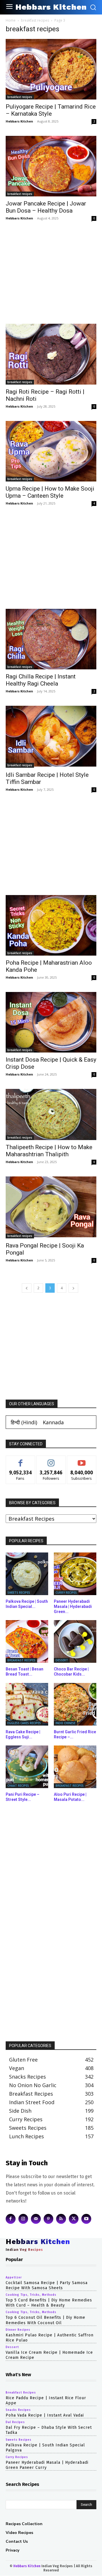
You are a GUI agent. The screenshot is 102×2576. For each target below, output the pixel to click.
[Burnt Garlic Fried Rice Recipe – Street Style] (75, 1704)
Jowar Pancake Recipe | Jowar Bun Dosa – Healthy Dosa (46, 207)
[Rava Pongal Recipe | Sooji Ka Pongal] (51, 1207)
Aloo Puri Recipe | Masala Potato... (70, 1797)
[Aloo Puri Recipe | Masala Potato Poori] (75, 1767)
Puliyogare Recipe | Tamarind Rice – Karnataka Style (51, 110)
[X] (74, 2219)
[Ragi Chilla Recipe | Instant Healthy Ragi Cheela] (51, 639)
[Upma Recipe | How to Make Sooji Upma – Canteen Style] (51, 451)
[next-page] (73, 1288)
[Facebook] (11, 2219)
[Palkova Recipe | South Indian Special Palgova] (27, 1574)
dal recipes (15, 2423)
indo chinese (65, 1723)
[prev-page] (27, 1288)
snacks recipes (18, 2410)
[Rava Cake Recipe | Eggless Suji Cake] (27, 1704)
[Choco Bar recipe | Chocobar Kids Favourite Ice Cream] (75, 1641)
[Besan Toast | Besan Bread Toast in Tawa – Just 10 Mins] (27, 1641)
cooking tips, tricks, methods (31, 2295)
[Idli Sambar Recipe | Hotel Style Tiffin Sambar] (51, 737)
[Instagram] (23, 2219)
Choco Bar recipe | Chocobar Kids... (71, 1672)
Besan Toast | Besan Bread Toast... (25, 1672)
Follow (51, 1460)
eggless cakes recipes (24, 1723)
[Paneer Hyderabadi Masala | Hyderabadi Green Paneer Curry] (75, 1574)
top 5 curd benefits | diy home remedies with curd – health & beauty (49, 2303)
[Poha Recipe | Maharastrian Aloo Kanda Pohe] (51, 925)
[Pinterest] (49, 2219)
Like (21, 1460)
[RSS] (61, 2219)
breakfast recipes (35, 20)
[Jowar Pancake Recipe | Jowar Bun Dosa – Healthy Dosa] (51, 166)
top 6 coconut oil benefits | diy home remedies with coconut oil (45, 2320)
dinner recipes (18, 2330)
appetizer (14, 2278)
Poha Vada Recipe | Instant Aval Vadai (45, 2415)
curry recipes (66, 1593)
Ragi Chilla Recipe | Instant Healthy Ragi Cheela (41, 680)
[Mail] (36, 2219)
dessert (62, 1660)
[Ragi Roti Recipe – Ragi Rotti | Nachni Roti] (51, 354)
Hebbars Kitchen (19, 121)
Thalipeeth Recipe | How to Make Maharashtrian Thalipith (49, 1151)
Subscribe (82, 1460)
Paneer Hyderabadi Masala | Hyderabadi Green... (73, 1606)
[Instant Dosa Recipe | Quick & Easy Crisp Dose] (51, 1022)
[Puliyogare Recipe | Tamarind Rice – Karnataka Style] (51, 69)
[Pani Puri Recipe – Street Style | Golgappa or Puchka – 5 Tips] (27, 1767)
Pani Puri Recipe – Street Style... (23, 1797)
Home (11, 20)
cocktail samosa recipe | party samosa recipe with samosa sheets (47, 2285)
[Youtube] (86, 2219)
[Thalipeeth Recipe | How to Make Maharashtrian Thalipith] (51, 1114)
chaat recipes (18, 1786)
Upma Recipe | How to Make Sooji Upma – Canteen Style (50, 492)
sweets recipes (19, 1593)
